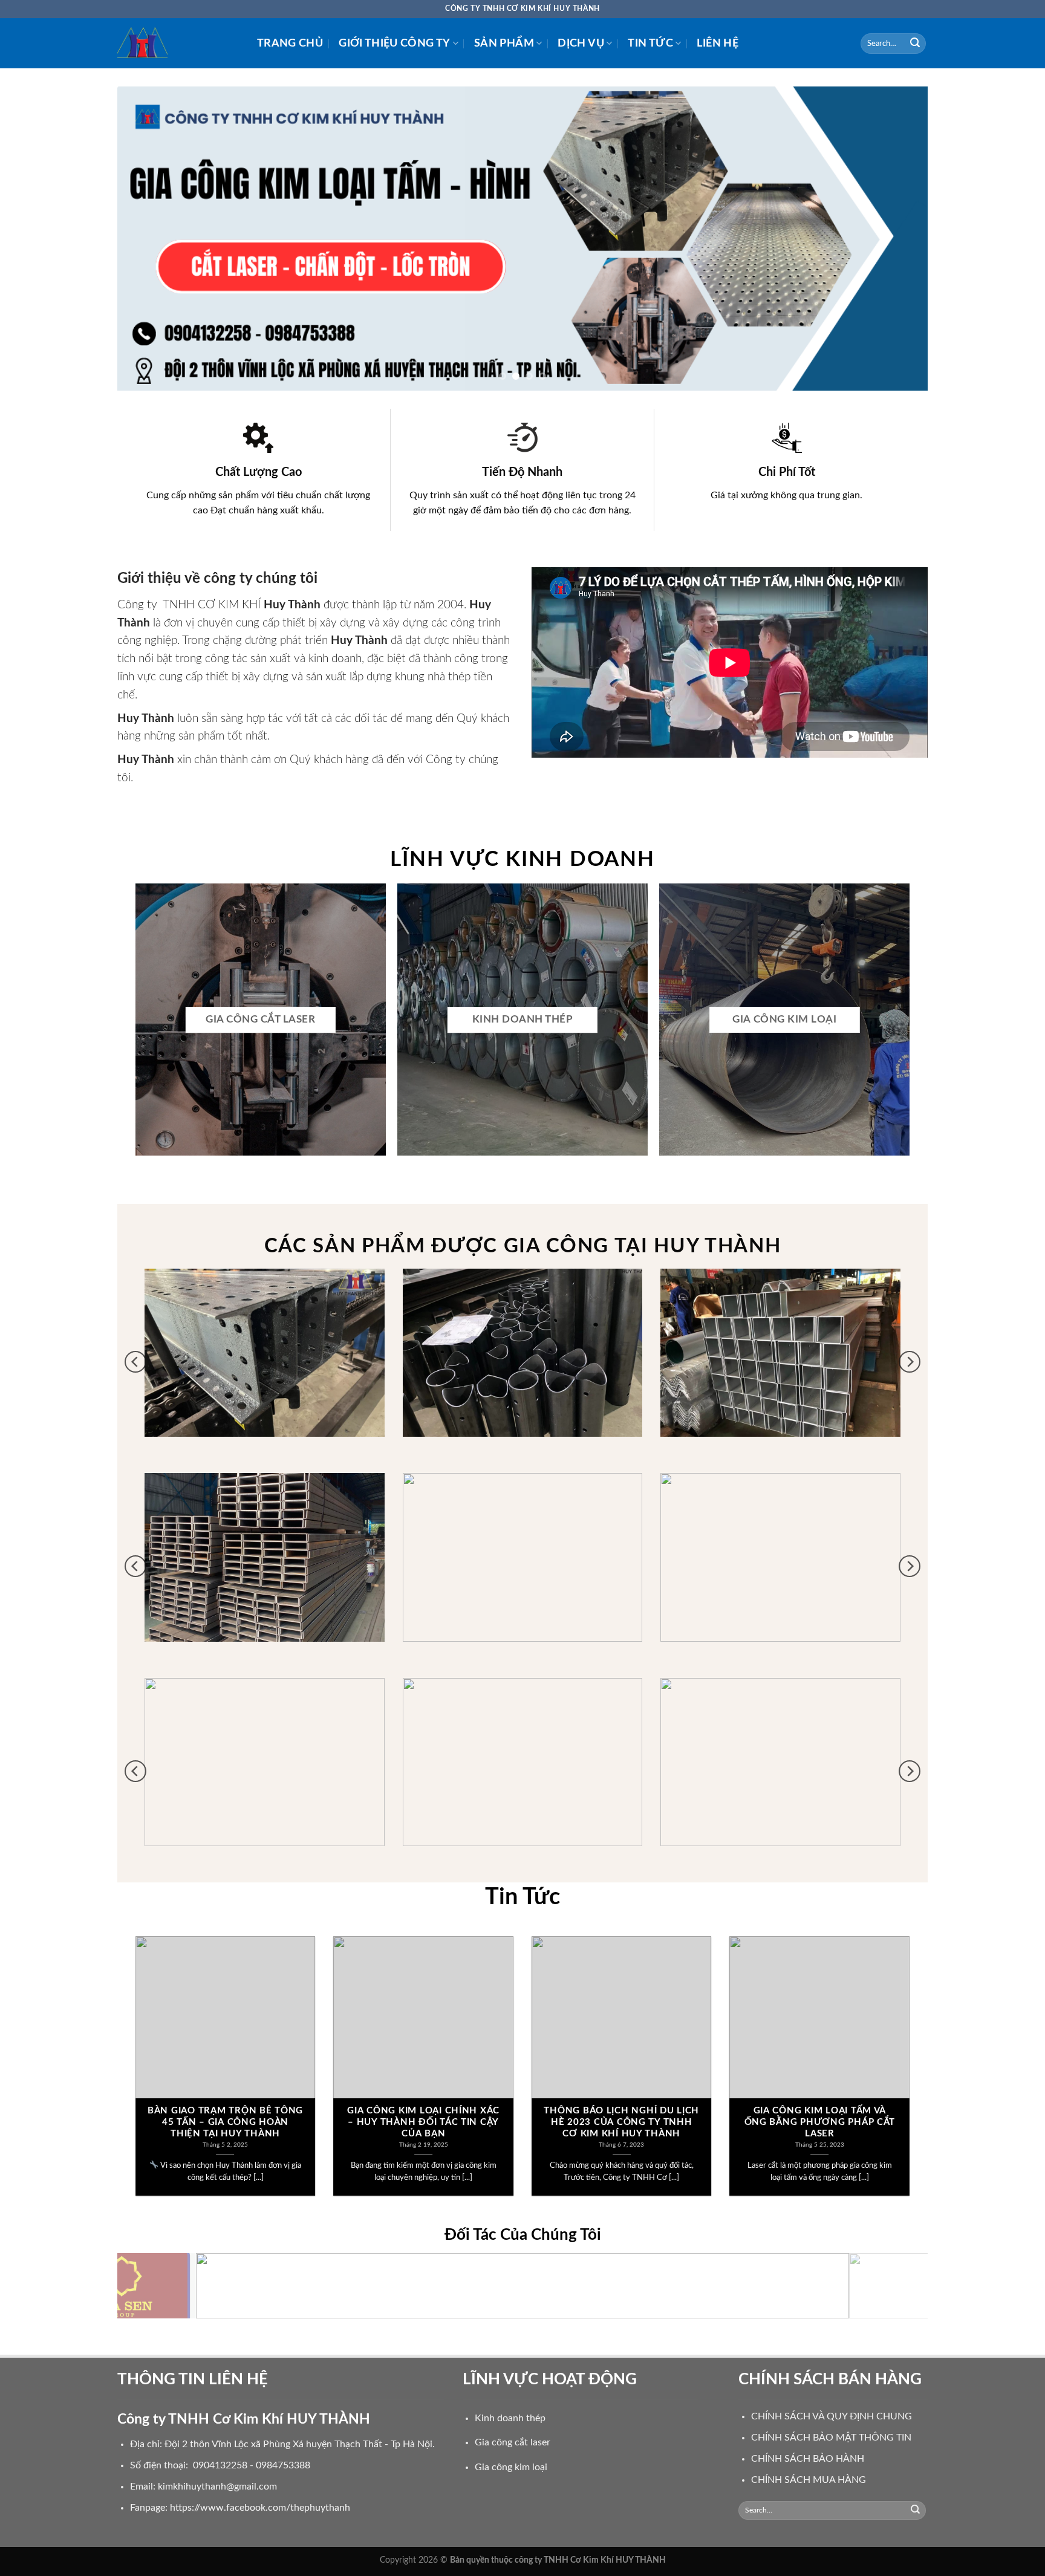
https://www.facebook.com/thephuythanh (260, 2508)
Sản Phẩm (504, 43)
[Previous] (149, 239)
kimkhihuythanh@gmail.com (217, 2487)
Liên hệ (717, 43)
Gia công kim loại (511, 2468)
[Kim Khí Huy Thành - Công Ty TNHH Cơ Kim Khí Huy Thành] (178, 43)
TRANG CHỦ (290, 43)
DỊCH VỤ (581, 43)
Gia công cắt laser (513, 2443)
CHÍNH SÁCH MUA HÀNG (809, 2480)
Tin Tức (650, 43)
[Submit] (915, 44)
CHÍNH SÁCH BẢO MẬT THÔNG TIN (831, 2438)
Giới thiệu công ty (394, 43)
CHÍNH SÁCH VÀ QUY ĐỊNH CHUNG (832, 2416)
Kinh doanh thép (510, 2418)
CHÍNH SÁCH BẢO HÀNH (808, 2459)
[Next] (896, 239)
